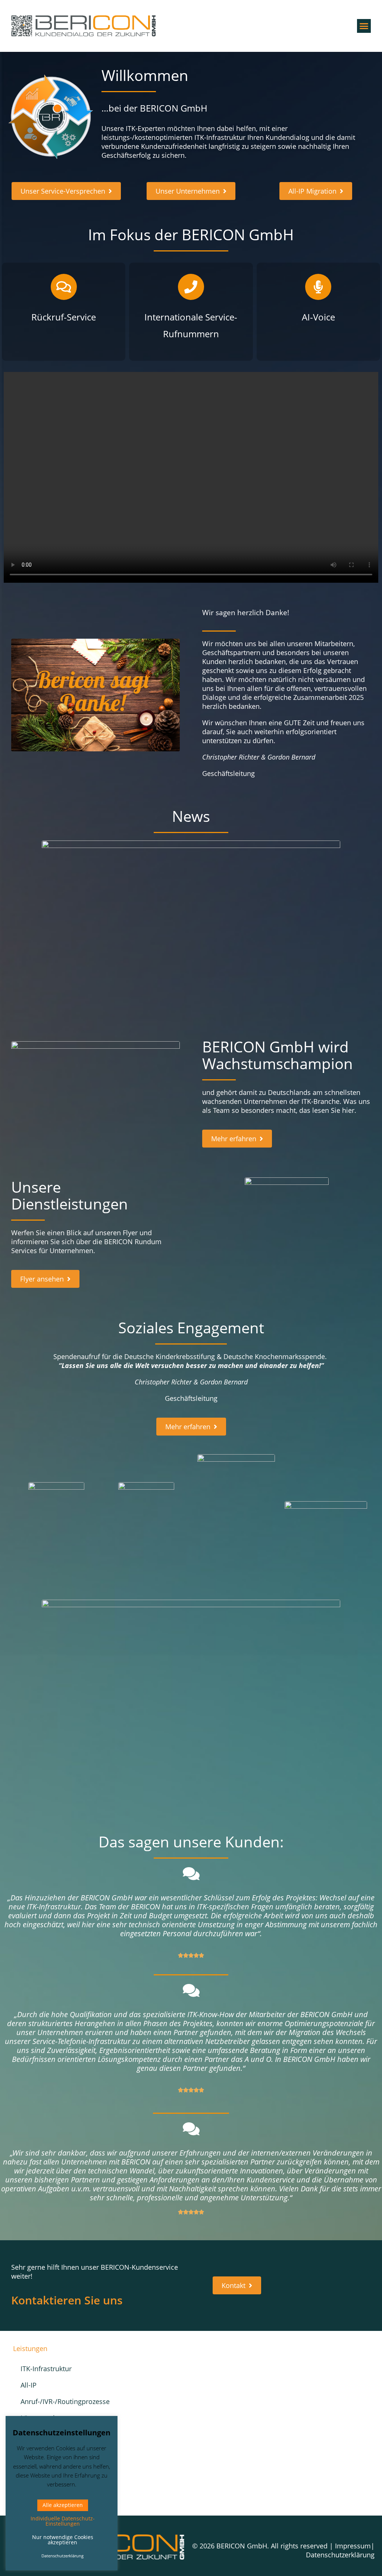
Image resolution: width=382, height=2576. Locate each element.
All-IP (29, 2385)
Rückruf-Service (64, 317)
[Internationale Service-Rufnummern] (191, 287)
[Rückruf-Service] (64, 287)
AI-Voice (318, 317)
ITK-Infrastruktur (46, 2369)
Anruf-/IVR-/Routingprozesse (59, 2401)
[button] (364, 26)
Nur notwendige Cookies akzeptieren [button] (63, 2540)
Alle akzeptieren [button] (63, 2505)
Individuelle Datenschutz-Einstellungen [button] (63, 2521)
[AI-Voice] (318, 287)
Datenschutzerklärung (340, 2555)
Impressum (353, 2546)
